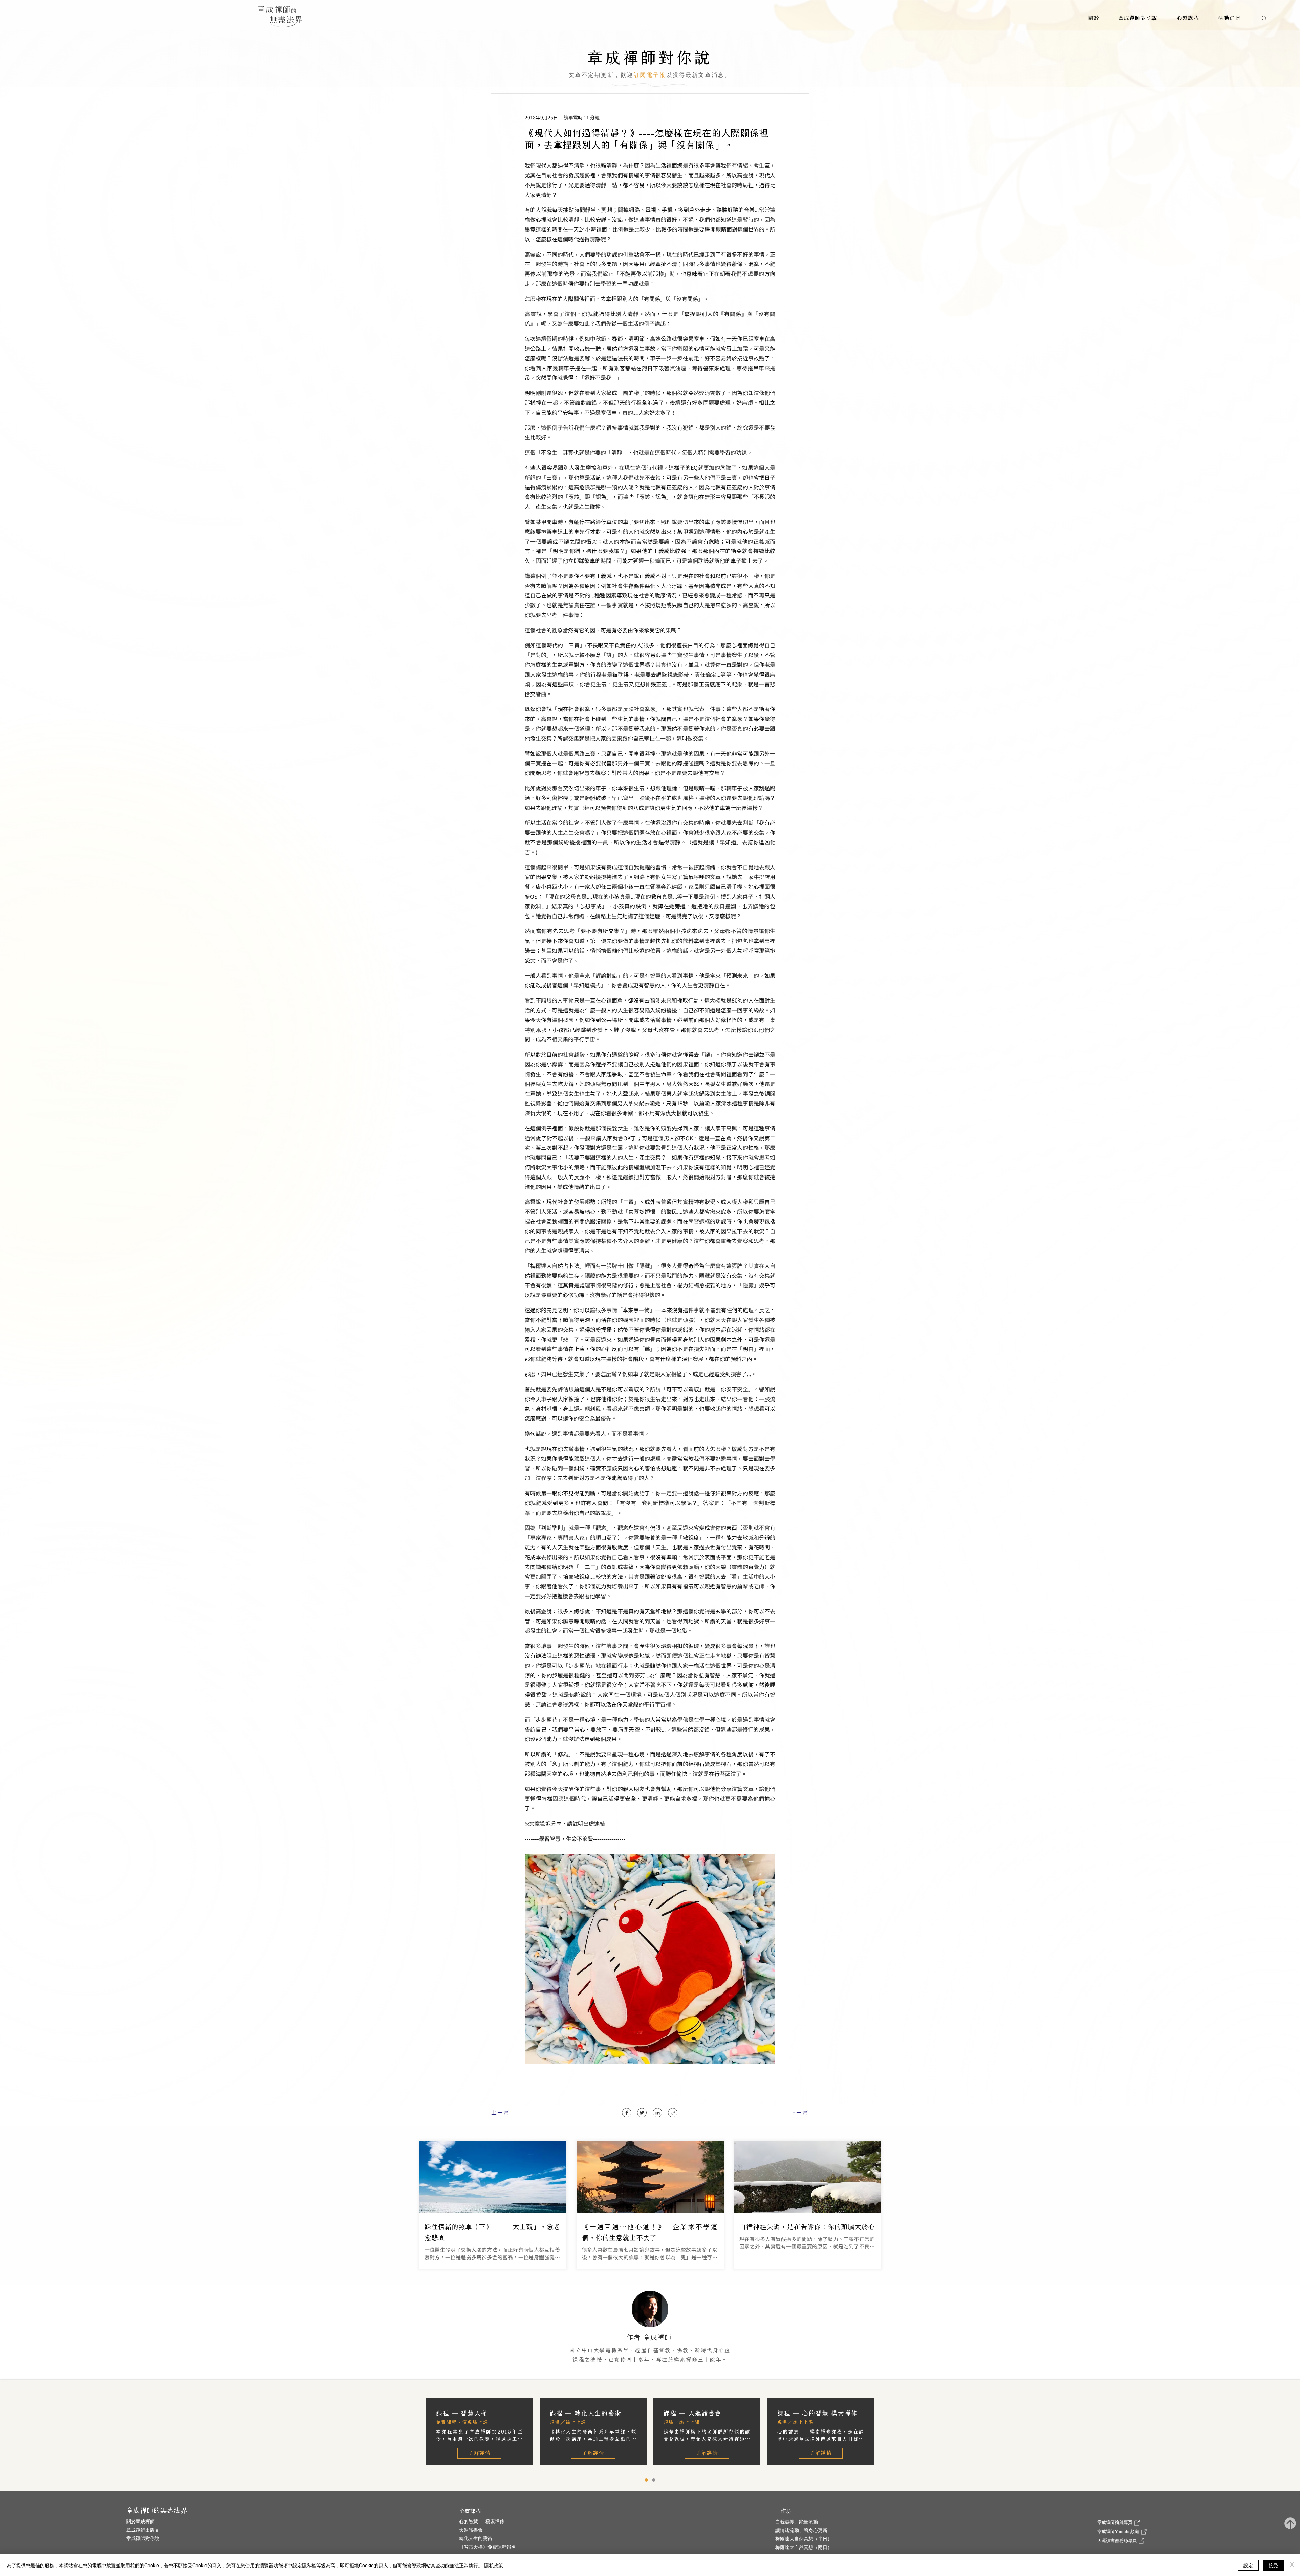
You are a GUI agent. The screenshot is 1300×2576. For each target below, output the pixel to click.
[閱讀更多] (650, 2332)
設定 (1248, 2565)
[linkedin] (657, 2113)
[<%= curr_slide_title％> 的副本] (646, 2480)
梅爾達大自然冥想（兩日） (804, 2547)
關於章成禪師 (140, 2522)
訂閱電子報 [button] (650, 75)
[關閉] (1292, 2565)
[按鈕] (493, 2205)
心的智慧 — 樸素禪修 (482, 2522)
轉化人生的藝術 (476, 2539)
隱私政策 (494, 2565)
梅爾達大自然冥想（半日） (804, 2539)
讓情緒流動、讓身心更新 (801, 2530)
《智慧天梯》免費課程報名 (487, 2547)
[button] (1094, 18)
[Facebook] (627, 2113)
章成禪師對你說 (143, 2539)
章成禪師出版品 (143, 2530)
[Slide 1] (654, 2480)
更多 (727, 2368)
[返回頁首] (1290, 2524)
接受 (1273, 2565)
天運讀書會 (471, 2530)
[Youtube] (673, 2113)
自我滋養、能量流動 (797, 2522)
